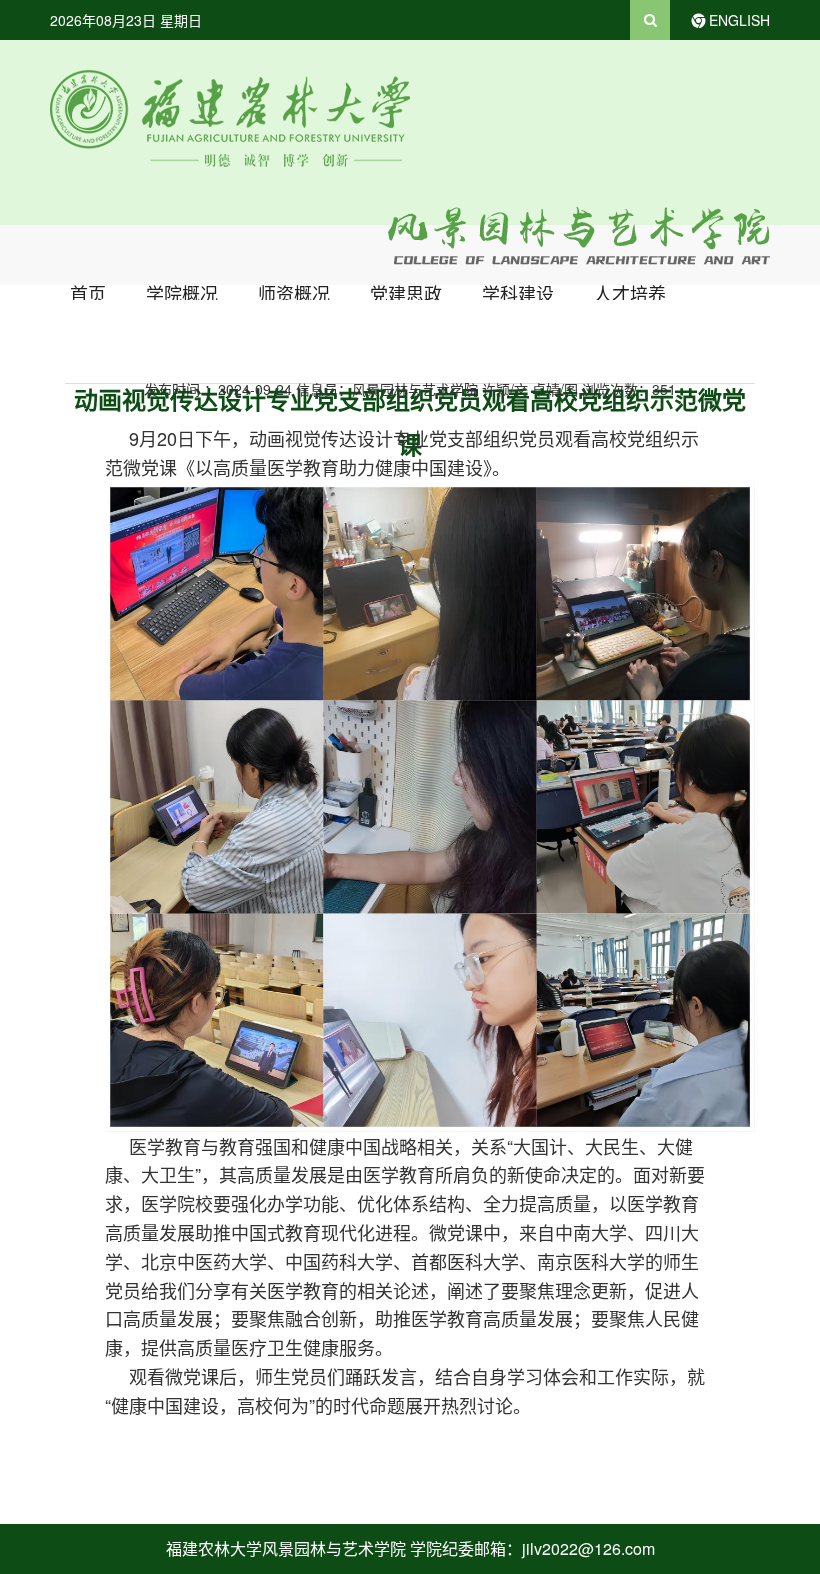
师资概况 (294, 293)
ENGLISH (739, 20)
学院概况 (182, 293)
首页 (88, 293)
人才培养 (630, 293)
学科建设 (518, 293)
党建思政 (406, 293)
